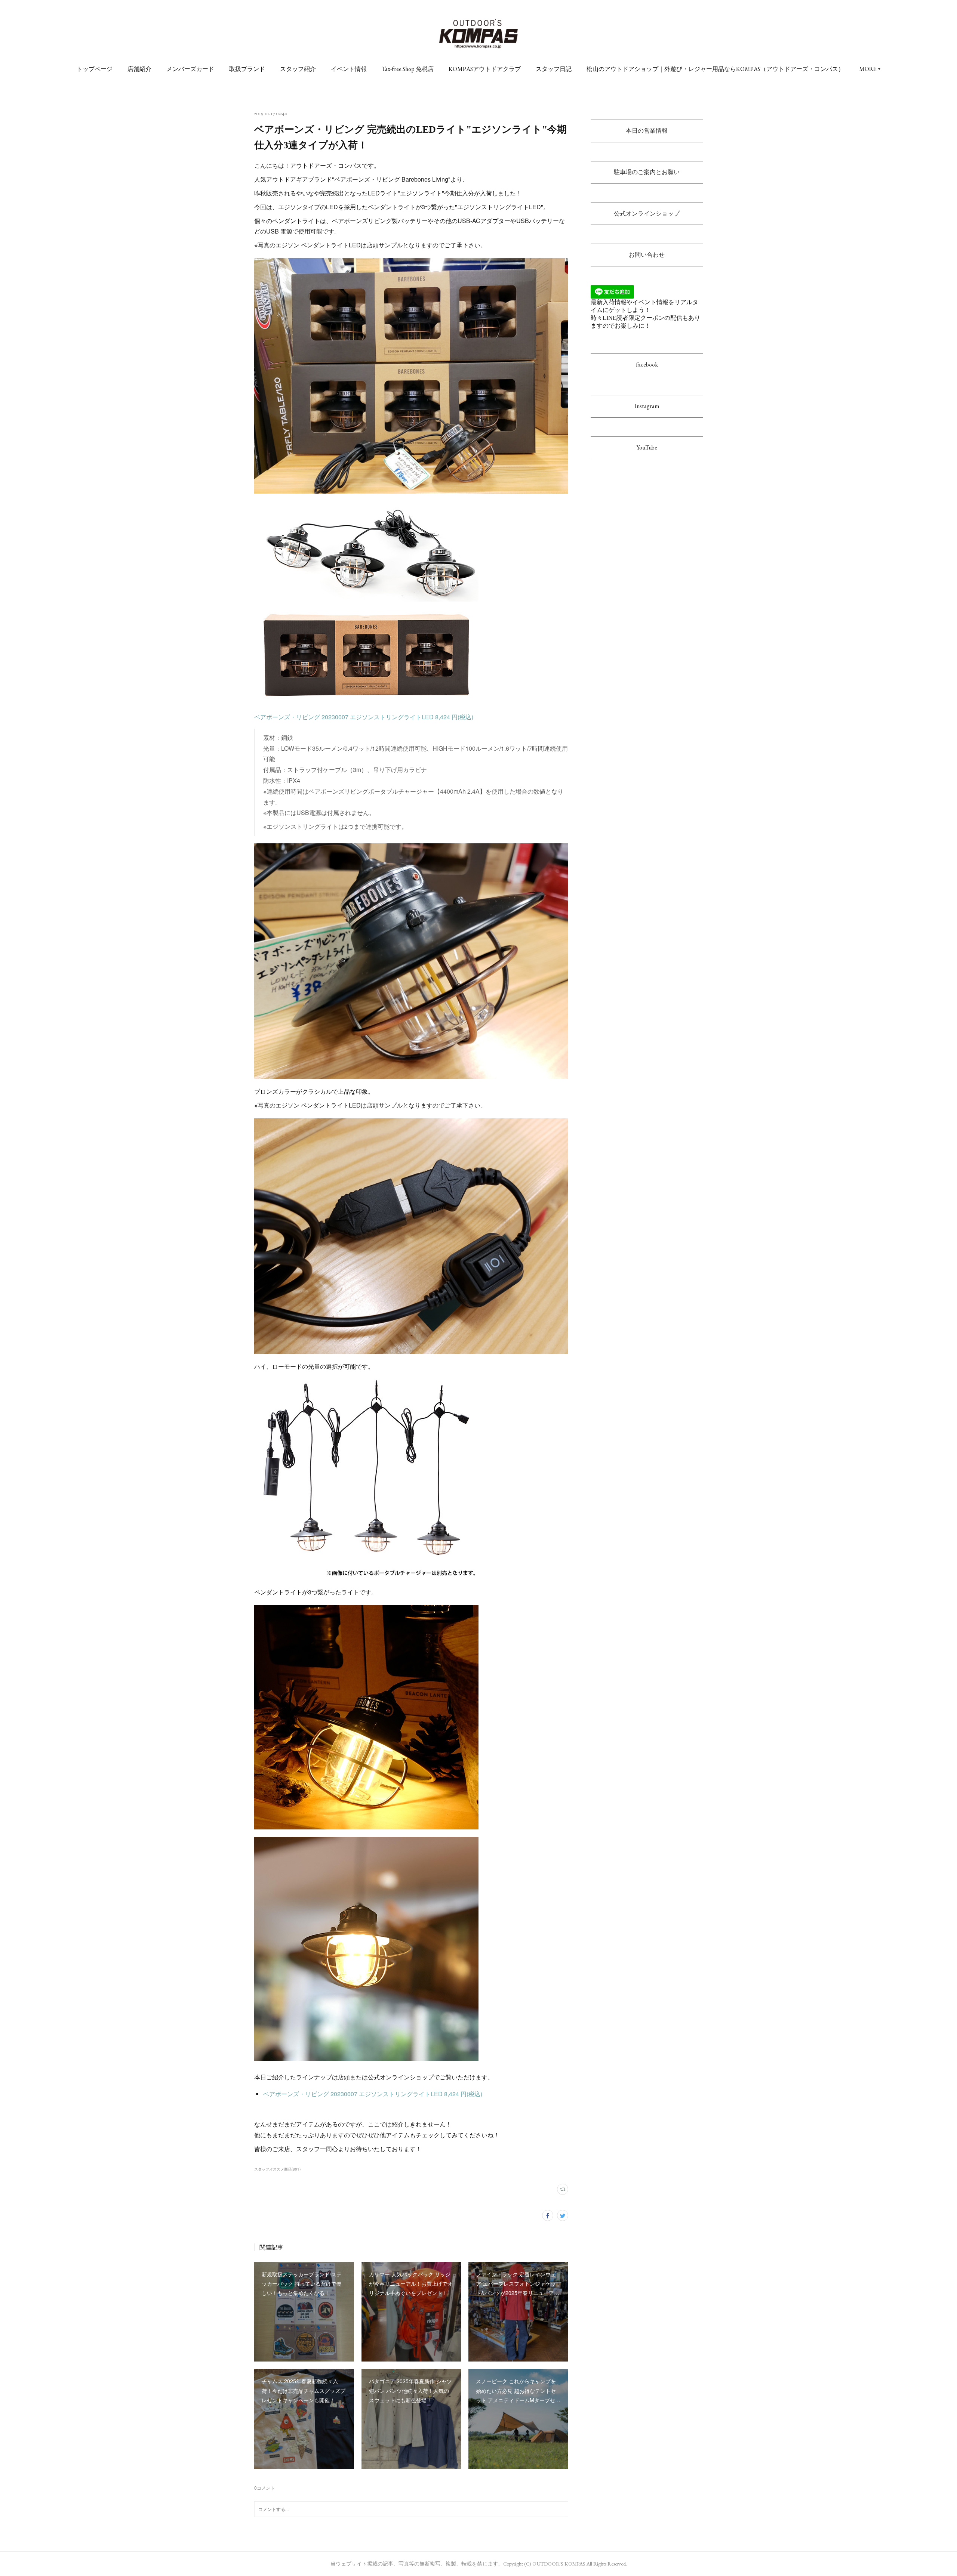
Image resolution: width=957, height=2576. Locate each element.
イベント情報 (349, 69)
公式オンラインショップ (647, 214)
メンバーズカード (190, 69)
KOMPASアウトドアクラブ (485, 69)
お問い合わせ (647, 255)
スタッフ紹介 (298, 69)
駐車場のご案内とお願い (647, 172)
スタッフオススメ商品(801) (277, 2169)
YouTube (647, 447)
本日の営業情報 (647, 131)
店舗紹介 (139, 69)
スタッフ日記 (554, 69)
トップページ (95, 69)
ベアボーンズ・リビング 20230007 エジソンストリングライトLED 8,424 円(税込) (364, 717)
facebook (647, 365)
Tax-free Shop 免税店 (408, 69)
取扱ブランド (247, 69)
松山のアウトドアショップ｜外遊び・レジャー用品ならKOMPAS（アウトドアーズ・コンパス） (715, 69)
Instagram (647, 406)
